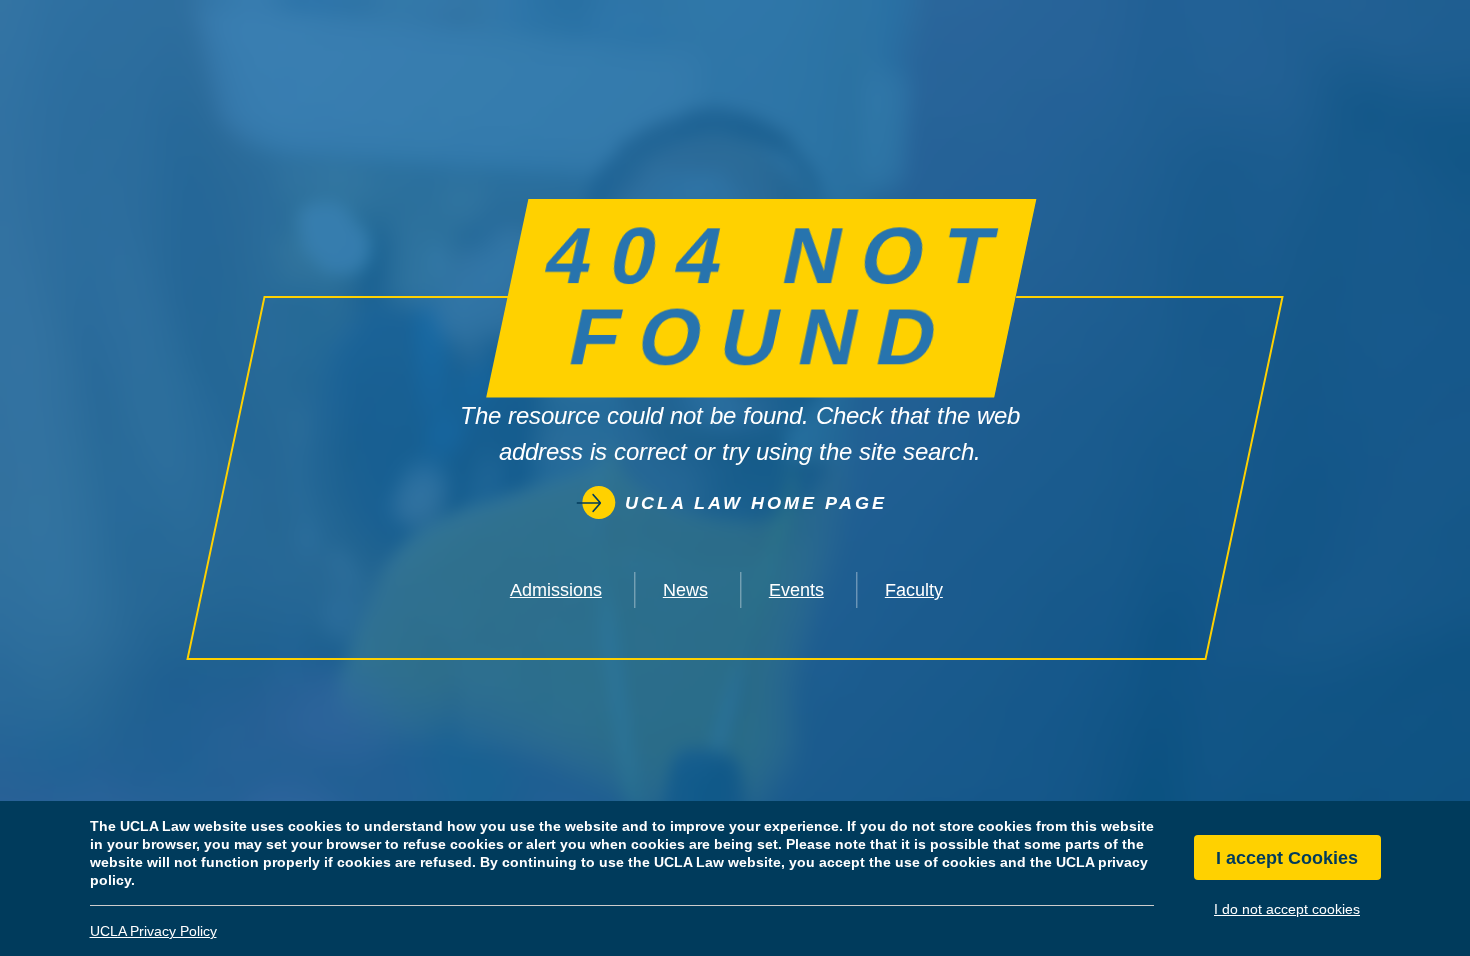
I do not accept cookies (1287, 909)
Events (796, 590)
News (685, 590)
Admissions (556, 590)
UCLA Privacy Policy (153, 931)
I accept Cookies (1287, 858)
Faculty (914, 590)
